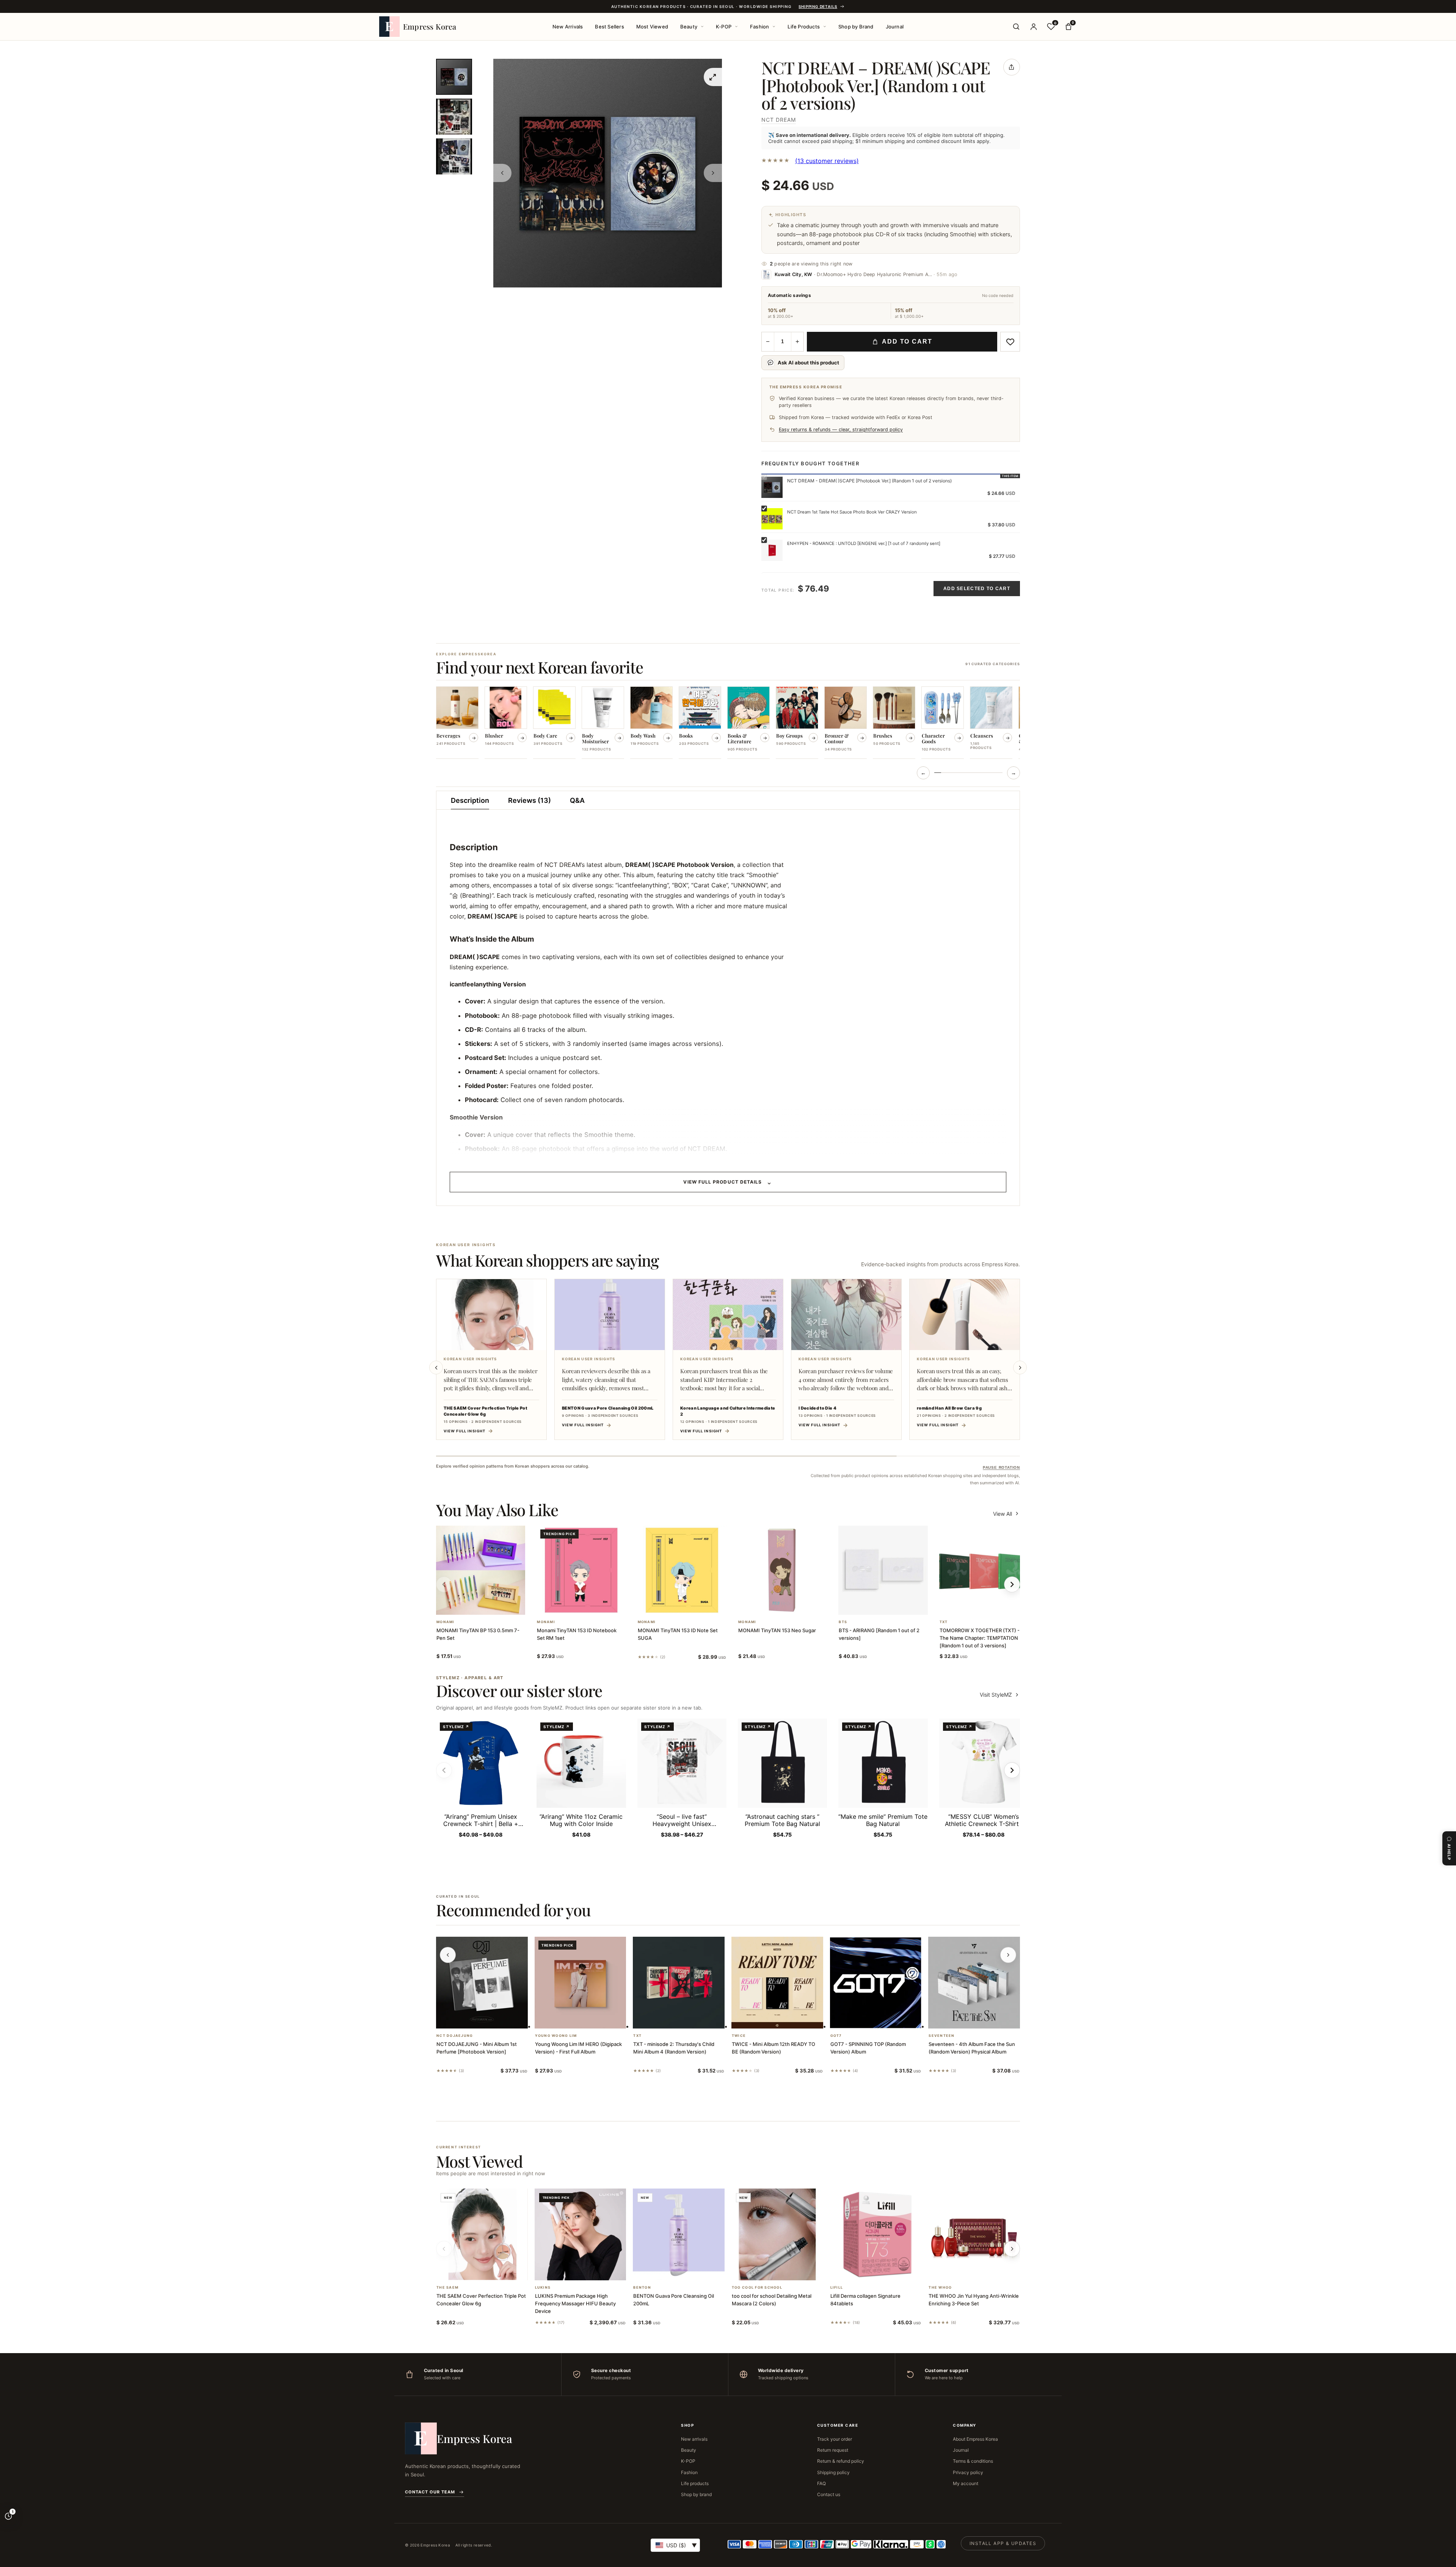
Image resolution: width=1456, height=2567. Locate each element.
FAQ (821, 2483)
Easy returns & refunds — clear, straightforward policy (841, 429)
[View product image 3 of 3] (454, 156)
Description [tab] (470, 800)
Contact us (829, 2494)
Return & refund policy (841, 2461)
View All (1003, 1514)
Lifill (837, 2288)
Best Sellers (609, 27)
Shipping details (818, 6)
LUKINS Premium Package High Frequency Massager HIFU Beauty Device (575, 2303)
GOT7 (836, 2036)
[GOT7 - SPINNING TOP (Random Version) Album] (876, 1983)
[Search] (1016, 27)
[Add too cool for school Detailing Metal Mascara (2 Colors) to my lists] (786, 2270)
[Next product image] (713, 173)
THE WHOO (940, 2288)
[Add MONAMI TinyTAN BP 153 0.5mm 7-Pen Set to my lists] (490, 1605)
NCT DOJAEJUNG (455, 2036)
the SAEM (447, 2288)
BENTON (642, 2288)
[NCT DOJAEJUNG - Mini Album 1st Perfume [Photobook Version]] (482, 1983)
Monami (446, 1622)
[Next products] (1008, 1955)
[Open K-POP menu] (736, 27)
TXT (944, 1622)
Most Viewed (652, 27)
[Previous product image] (502, 173)
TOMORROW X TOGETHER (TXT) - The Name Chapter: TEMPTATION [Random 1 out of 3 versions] (980, 1638)
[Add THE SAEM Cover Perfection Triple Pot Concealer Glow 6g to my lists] (491, 2270)
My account (966, 2483)
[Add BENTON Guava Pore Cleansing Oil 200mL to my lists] (688, 2270)
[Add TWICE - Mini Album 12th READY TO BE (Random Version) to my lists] (786, 2019)
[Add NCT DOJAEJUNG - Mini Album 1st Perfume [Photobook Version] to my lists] (491, 2019)
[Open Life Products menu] (825, 27)
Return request (833, 2450)
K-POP (724, 27)
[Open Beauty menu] (702, 27)
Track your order (835, 2439)
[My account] (1034, 27)
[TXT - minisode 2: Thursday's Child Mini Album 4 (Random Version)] (679, 1983)
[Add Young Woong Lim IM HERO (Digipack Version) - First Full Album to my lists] (589, 2019)
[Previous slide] (436, 1367)
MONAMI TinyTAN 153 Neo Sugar (777, 1630)
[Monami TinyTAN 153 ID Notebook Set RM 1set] (581, 1570)
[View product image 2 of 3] (454, 117)
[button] (472, 1605)
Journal (895, 27)
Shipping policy (833, 2472)
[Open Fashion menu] (774, 27)
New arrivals (694, 2439)
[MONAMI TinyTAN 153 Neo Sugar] (782, 1570)
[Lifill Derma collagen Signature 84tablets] (876, 2234)
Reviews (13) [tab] (530, 800)
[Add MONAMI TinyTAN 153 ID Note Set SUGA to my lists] (691, 1605)
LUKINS (543, 2288)
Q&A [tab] (577, 800)
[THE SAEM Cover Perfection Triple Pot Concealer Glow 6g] (482, 2234)
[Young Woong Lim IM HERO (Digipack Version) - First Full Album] (581, 1983)
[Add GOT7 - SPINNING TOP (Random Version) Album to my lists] (885, 2019)
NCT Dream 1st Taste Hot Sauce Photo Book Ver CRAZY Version (852, 512)
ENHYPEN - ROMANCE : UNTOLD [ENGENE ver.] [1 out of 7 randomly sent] (864, 543)
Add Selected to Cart (977, 589)
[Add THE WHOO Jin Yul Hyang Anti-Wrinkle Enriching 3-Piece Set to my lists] (983, 2270)
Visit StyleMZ (1000, 1695)
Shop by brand (696, 2494)
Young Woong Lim (556, 2036)
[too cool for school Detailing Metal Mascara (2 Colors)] (777, 2234)
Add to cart (907, 341)
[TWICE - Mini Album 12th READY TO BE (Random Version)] (777, 1983)
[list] (728, 723)
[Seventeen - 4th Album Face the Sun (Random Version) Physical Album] (974, 1983)
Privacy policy (968, 2472)
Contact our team (430, 2492)
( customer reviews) (827, 161)
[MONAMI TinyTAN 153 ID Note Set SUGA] (682, 1570)
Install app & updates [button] (1003, 2543)
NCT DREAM (779, 120)
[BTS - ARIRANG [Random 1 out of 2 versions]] (883, 1570)
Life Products (804, 27)
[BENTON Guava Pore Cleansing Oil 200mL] (679, 2234)
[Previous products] (448, 1955)
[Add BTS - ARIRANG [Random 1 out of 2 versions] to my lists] (892, 1605)
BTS (843, 1622)
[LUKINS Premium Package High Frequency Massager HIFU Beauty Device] (581, 2234)
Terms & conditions (973, 2461)
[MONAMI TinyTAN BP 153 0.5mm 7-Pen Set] (481, 1570)
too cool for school (757, 2288)
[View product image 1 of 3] (454, 77)
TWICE (739, 2036)
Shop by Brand (856, 27)
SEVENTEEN (941, 2036)
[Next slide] (1020, 1367)
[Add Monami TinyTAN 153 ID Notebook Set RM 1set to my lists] (590, 1605)
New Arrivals (568, 27)
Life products (695, 2483)
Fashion (759, 27)
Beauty (689, 27)
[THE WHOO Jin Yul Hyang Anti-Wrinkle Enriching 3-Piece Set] (974, 2234)
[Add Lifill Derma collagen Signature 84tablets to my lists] (885, 2270)
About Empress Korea (975, 2439)
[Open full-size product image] (713, 77)
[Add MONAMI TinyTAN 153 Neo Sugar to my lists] (792, 1605)
